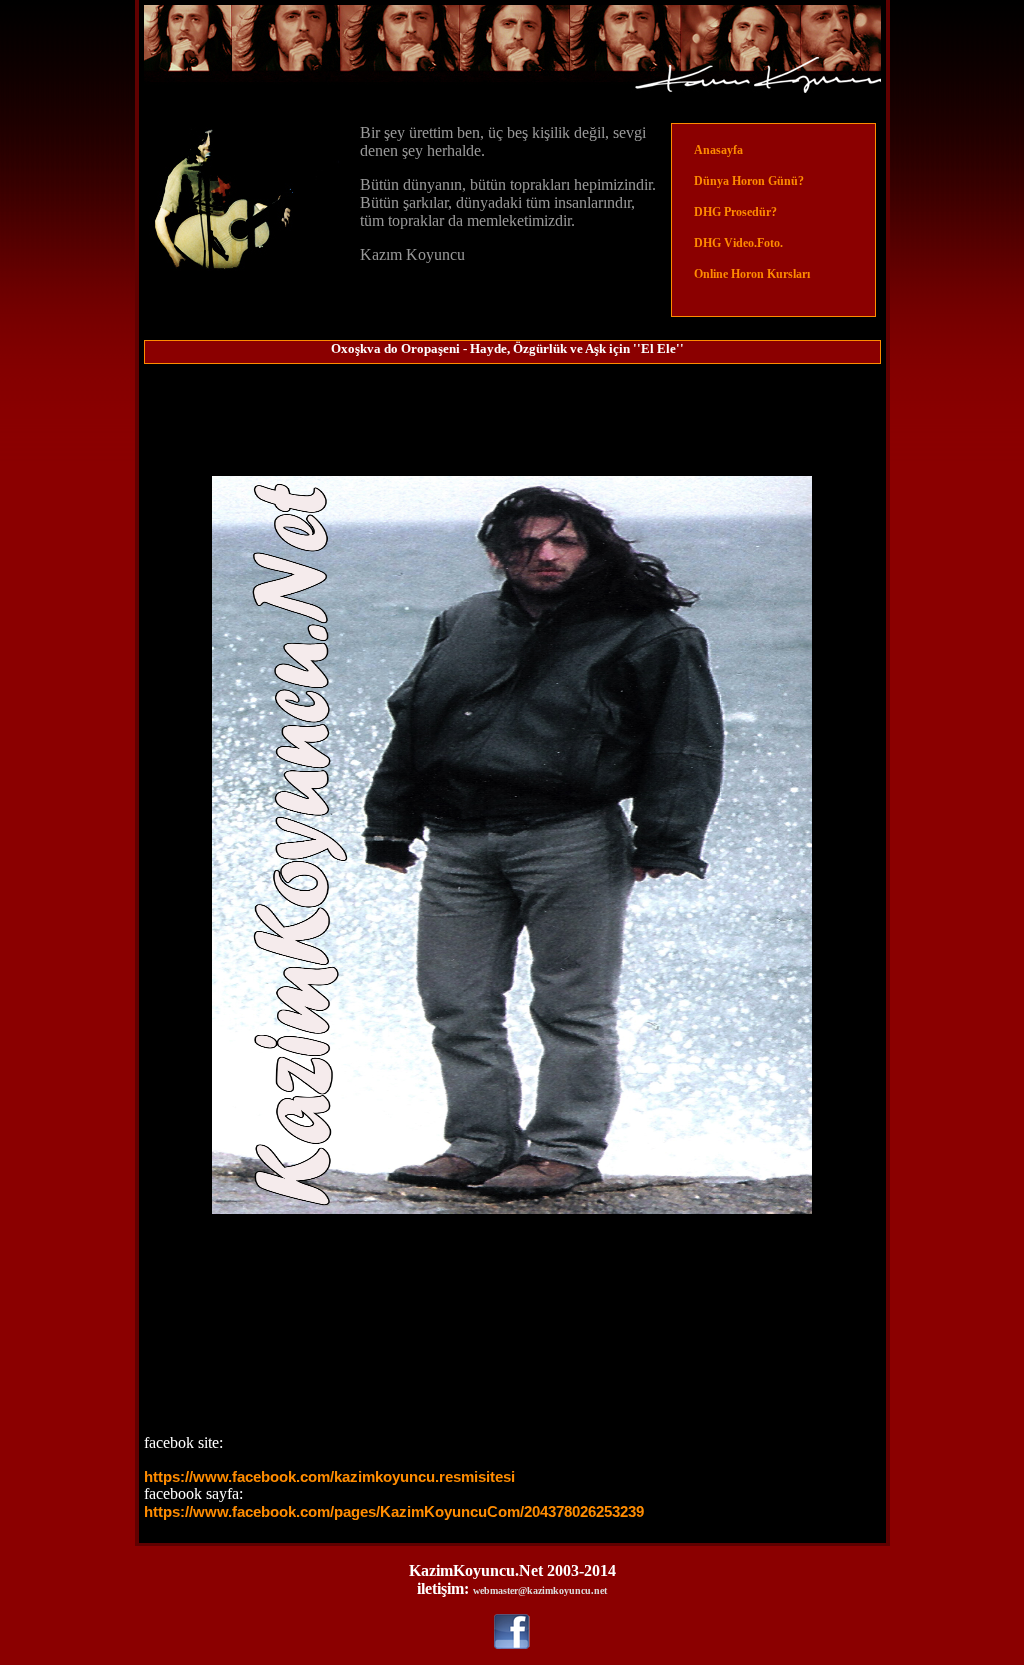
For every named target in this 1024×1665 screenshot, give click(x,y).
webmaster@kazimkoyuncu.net (540, 1590)
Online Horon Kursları (750, 274)
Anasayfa (718, 150)
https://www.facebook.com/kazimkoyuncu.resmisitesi (329, 1476)
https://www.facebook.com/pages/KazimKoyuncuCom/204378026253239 (394, 1511)
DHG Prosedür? (734, 212)
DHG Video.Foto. (737, 243)
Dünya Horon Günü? (747, 181)
